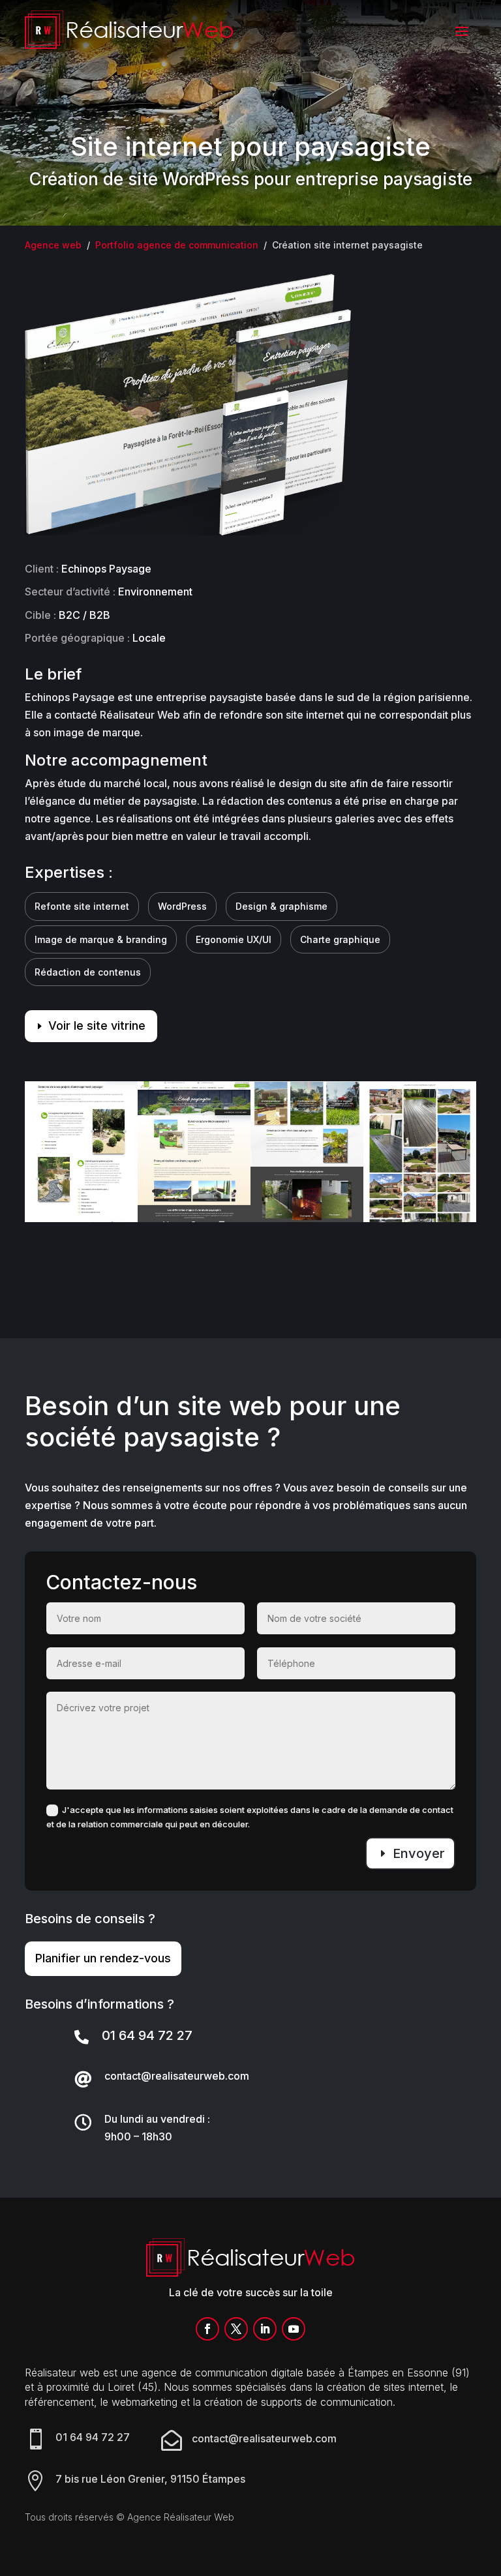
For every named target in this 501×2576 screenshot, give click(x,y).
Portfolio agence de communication (177, 245)
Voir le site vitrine (97, 1026)
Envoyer (419, 1853)
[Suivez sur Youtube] (294, 2329)
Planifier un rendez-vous (103, 1958)
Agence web (53, 245)
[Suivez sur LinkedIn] (265, 2329)
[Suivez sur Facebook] (207, 2329)
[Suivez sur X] (236, 2329)
